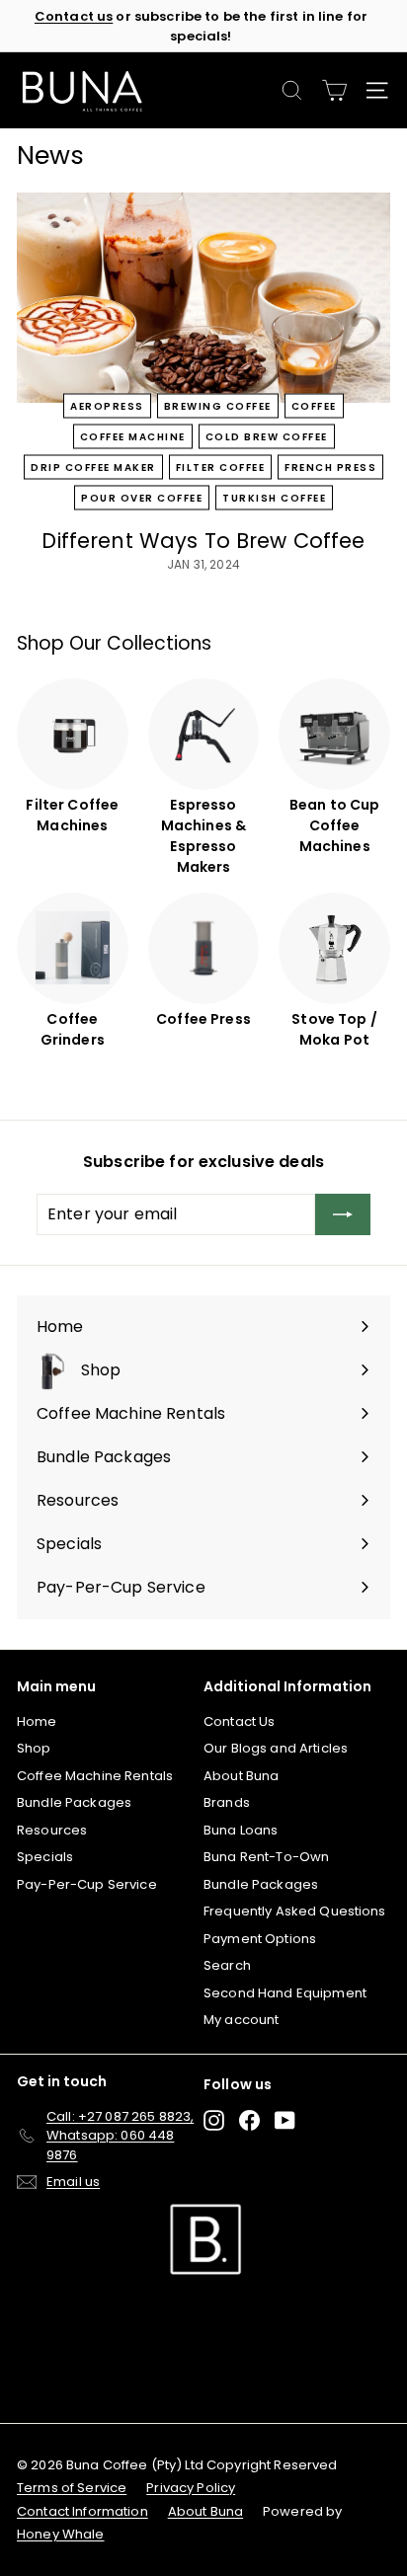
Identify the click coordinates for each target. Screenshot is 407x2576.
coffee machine (133, 436)
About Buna (241, 1776)
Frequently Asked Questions (295, 1911)
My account (241, 2020)
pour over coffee (142, 497)
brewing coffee (218, 405)
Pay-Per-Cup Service (87, 1884)
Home (37, 1721)
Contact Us (239, 1721)
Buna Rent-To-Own (266, 1857)
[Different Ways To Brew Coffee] (203, 298)
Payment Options (260, 1939)
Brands (227, 1802)
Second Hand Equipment (285, 1993)
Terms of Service (72, 2488)
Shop (34, 1748)
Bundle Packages (74, 1802)
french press (330, 467)
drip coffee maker (93, 467)
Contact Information (82, 2511)
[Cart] (334, 90)
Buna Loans (241, 1830)
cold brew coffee (267, 436)
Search (227, 1965)
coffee (314, 405)
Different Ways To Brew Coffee (203, 541)
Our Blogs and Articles (276, 1748)
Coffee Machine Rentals (95, 1776)
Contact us (74, 16)
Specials (45, 1857)
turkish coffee (274, 497)
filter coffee (221, 467)
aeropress (107, 405)
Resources (52, 1830)
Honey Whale (61, 2534)
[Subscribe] (343, 1214)
